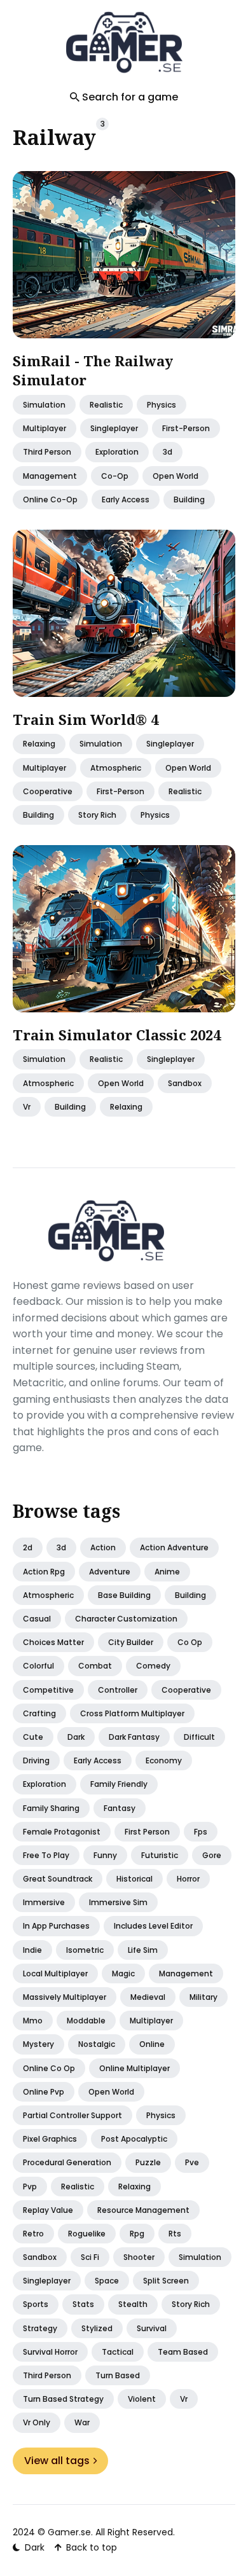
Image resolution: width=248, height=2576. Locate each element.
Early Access (126, 499)
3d (168, 452)
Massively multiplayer (65, 1997)
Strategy (40, 2328)
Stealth (133, 2304)
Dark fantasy (134, 1737)
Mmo (33, 2021)
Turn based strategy (63, 2399)
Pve (192, 2162)
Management (186, 1973)
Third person (47, 2375)
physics (162, 405)
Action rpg (44, 1572)
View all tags (57, 2461)
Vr (184, 2399)
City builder (131, 1642)
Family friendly (119, 1784)
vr (27, 1106)
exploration (117, 452)
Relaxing (134, 2187)
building (189, 499)
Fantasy (120, 1808)
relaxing (39, 744)
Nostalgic (97, 2044)
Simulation (44, 405)
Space (107, 2281)
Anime (167, 1572)
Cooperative (186, 1690)
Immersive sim (118, 1902)
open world (176, 475)
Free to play (46, 1855)
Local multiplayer (55, 1973)
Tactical (118, 2352)
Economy (164, 1760)
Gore (212, 1855)
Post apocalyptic (134, 2139)
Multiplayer (151, 2021)
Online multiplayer (134, 2068)
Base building (124, 1595)
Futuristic (160, 1855)
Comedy (153, 1666)
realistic (106, 405)
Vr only (37, 2422)
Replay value (48, 2210)
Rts (175, 2234)
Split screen (166, 2281)
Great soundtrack (58, 1879)
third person (47, 452)
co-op (115, 475)
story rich (97, 814)
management (50, 475)
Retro (33, 2234)
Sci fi (90, 2257)
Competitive (48, 1690)
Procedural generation (67, 2162)
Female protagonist (62, 1832)
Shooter (139, 2257)
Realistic (78, 2187)
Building (190, 1595)
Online (152, 2044)
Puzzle (148, 2162)
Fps (201, 1832)
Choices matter (53, 1642)
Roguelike (87, 2234)
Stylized (97, 2328)
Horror (188, 1879)
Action (103, 1547)
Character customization (126, 1619)
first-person (186, 428)
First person (147, 1832)
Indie (32, 1950)
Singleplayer (47, 2281)
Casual (37, 1619)
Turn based (118, 2375)
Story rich (191, 2304)
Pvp (30, 2187)
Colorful (38, 1666)
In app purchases (56, 1926)
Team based (183, 2352)
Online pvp (44, 2092)
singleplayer (114, 428)
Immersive (44, 1902)
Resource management (143, 2210)
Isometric (85, 1950)
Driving (36, 1760)
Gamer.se (69, 2532)
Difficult (199, 1737)
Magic (123, 1973)
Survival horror (50, 2352)
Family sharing (51, 1808)
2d (28, 1547)
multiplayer (45, 428)
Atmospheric (48, 1595)
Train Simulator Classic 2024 (117, 1034)
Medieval (148, 1997)
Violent (142, 2399)
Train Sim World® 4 (86, 719)
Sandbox (40, 2257)
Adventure (110, 1572)
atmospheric (116, 767)
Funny (105, 1855)
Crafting (39, 1713)
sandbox (185, 1083)
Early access (98, 1760)
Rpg (137, 2234)
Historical (134, 1879)
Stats (83, 2304)
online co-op (50, 499)
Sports (36, 2304)
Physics (161, 2115)
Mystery (38, 2044)
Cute (33, 1737)
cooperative (48, 791)
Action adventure (174, 1547)
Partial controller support (72, 2115)
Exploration (45, 1784)
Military (203, 1997)
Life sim (143, 1950)
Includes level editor (153, 1926)
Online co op (49, 2068)
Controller (118, 1690)
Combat (95, 1666)
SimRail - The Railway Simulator (93, 370)
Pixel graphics (50, 2139)
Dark (76, 1737)
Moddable (86, 2021)
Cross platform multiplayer (132, 1713)
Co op (190, 1642)
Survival (152, 2328)
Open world (111, 2092)
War (82, 2422)
